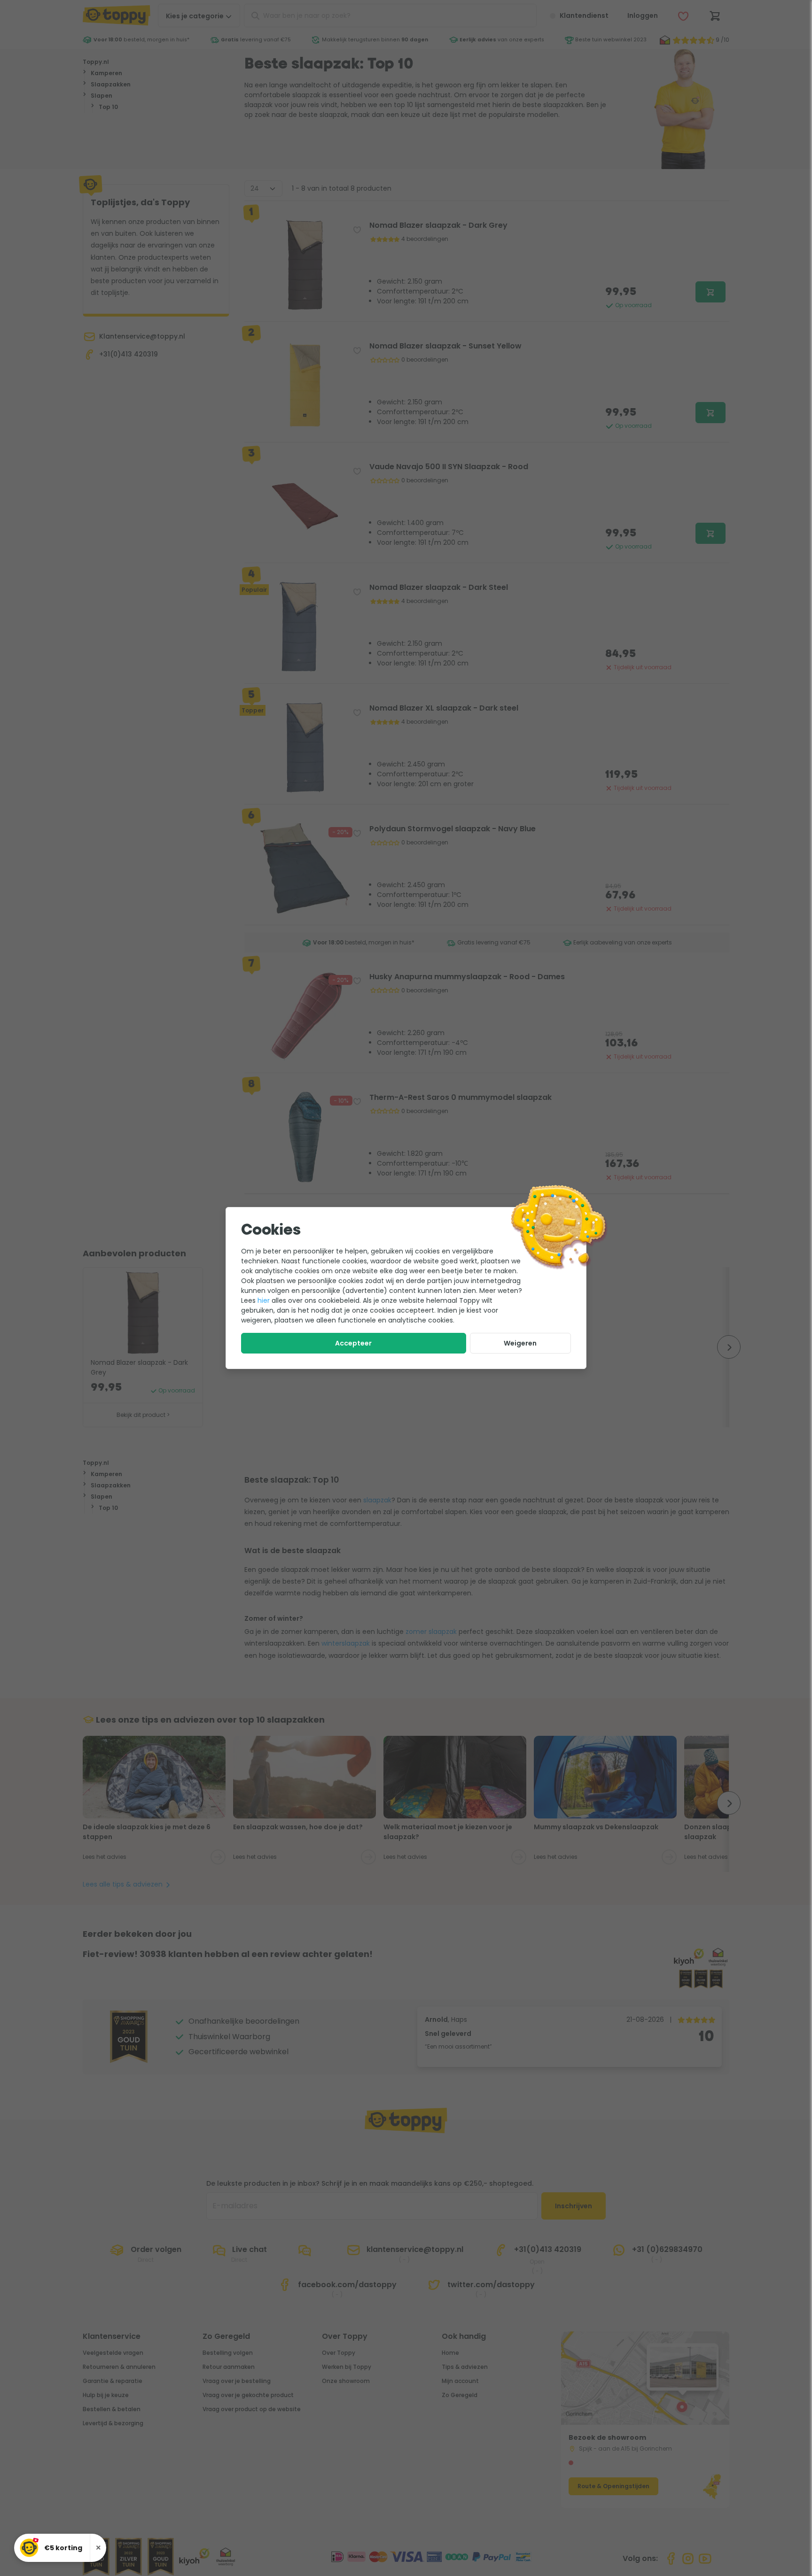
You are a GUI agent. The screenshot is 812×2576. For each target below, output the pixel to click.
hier (264, 1300)
